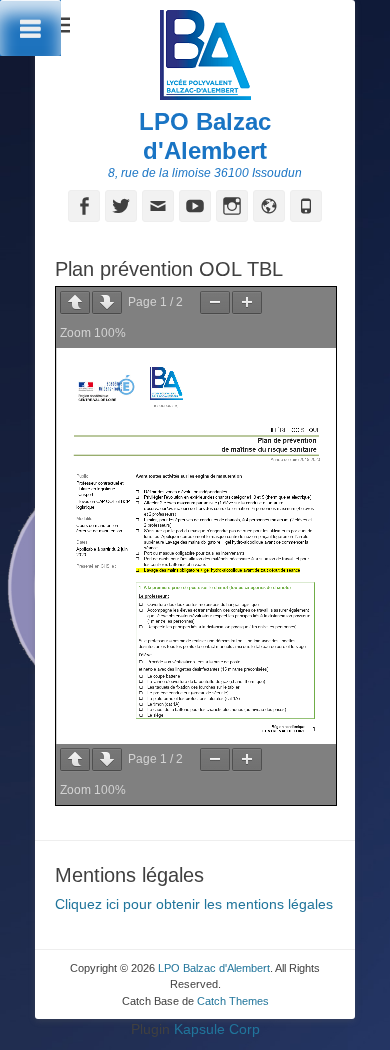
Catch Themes (233, 1001)
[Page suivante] (107, 302)
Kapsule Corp (217, 1029)
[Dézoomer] (215, 302)
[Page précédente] (75, 302)
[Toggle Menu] (30, 28)
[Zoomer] (247, 302)
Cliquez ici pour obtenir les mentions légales (194, 904)
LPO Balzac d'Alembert (205, 136)
